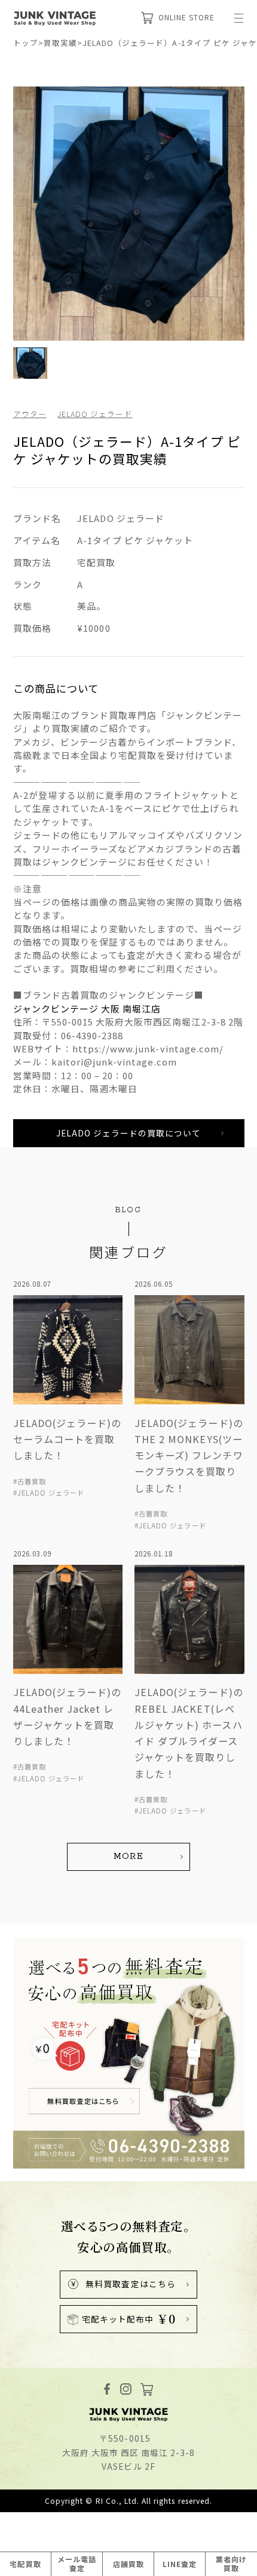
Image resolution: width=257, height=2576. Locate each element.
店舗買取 (128, 2564)
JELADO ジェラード (95, 414)
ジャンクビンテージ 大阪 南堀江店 (87, 1009)
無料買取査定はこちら (130, 2284)
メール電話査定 (77, 2563)
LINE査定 (180, 2564)
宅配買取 (25, 2564)
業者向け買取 (231, 2563)
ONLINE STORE (186, 17)
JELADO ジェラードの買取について (129, 1133)
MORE (128, 1857)
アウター (30, 414)
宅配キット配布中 (129, 2319)
